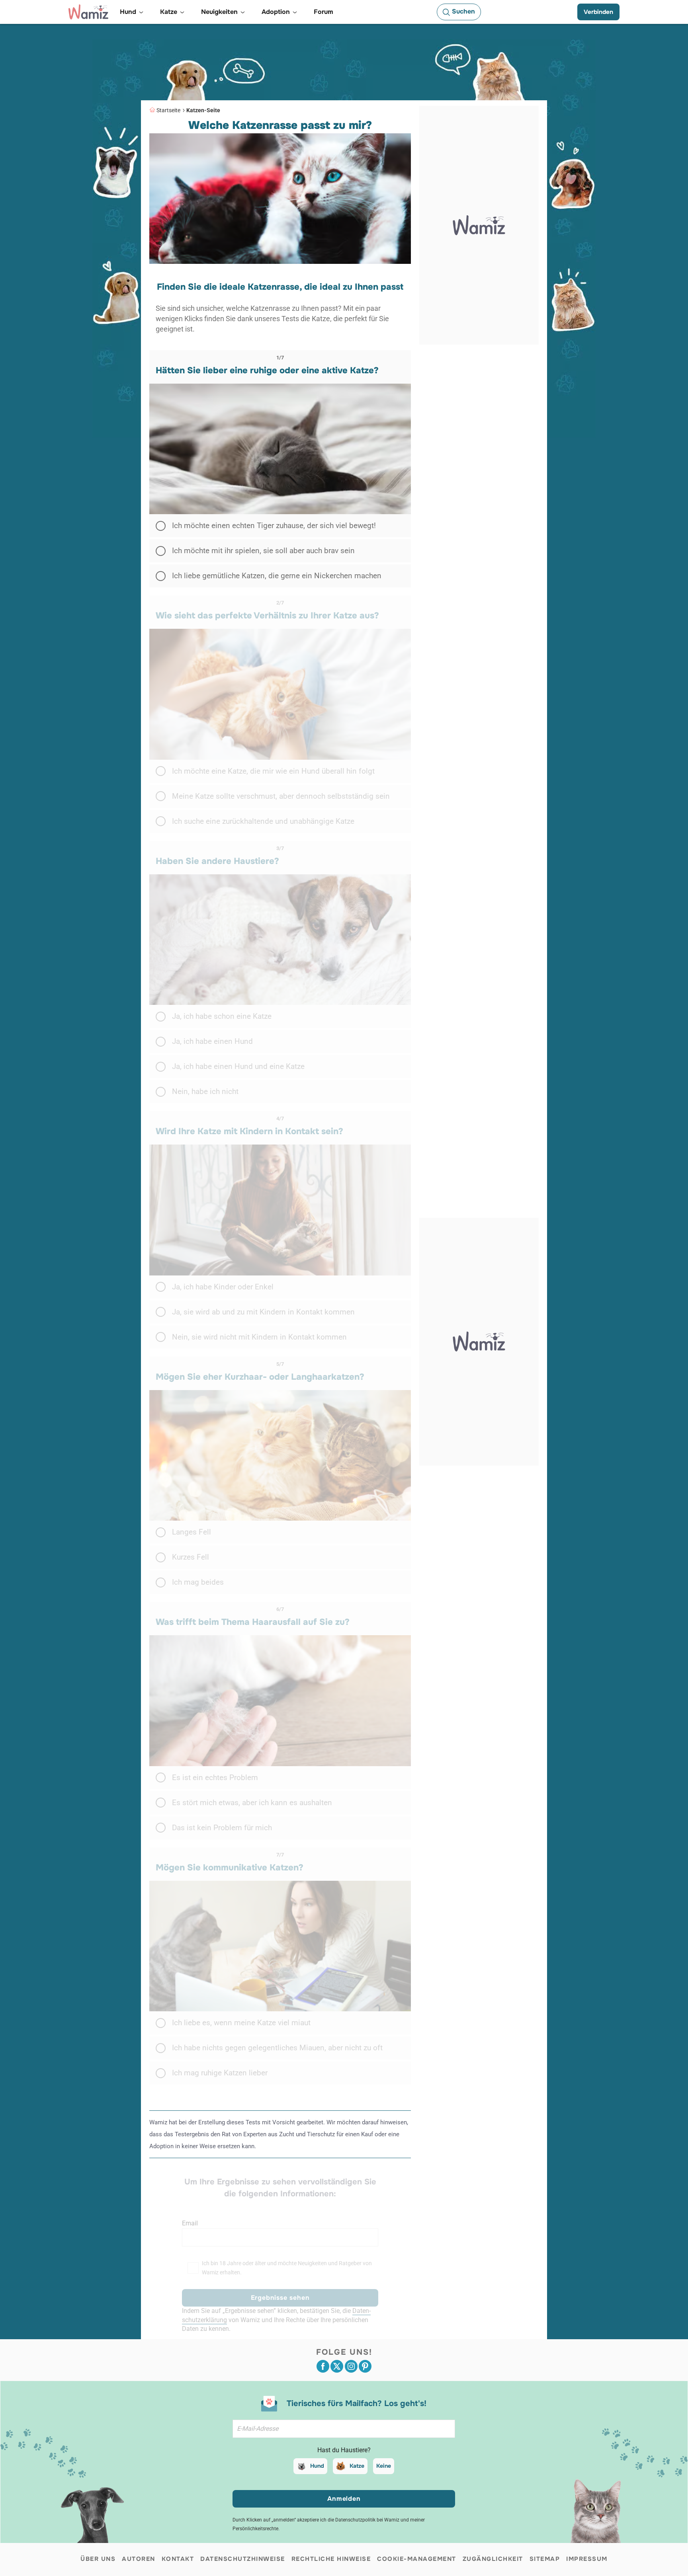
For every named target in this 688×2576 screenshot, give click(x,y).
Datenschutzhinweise (243, 2559)
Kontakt (178, 2559)
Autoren (139, 2559)
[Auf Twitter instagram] (351, 2366)
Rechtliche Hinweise (331, 2559)
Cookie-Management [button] (417, 2559)
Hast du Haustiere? (344, 2450)
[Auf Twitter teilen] (337, 2366)
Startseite (168, 110)
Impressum (587, 2559)
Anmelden (344, 2499)
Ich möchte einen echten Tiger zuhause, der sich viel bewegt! (274, 526)
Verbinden (598, 12)
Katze (357, 2466)
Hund (317, 2466)
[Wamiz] (88, 12)
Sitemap (545, 2559)
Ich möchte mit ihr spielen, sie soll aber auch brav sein (263, 551)
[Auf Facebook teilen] (323, 2366)
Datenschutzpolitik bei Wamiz (367, 2520)
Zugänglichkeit (493, 2559)
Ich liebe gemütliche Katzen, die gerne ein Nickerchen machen (277, 576)
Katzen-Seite (203, 110)
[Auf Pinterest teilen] (365, 2366)
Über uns (98, 2559)
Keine (384, 2466)
